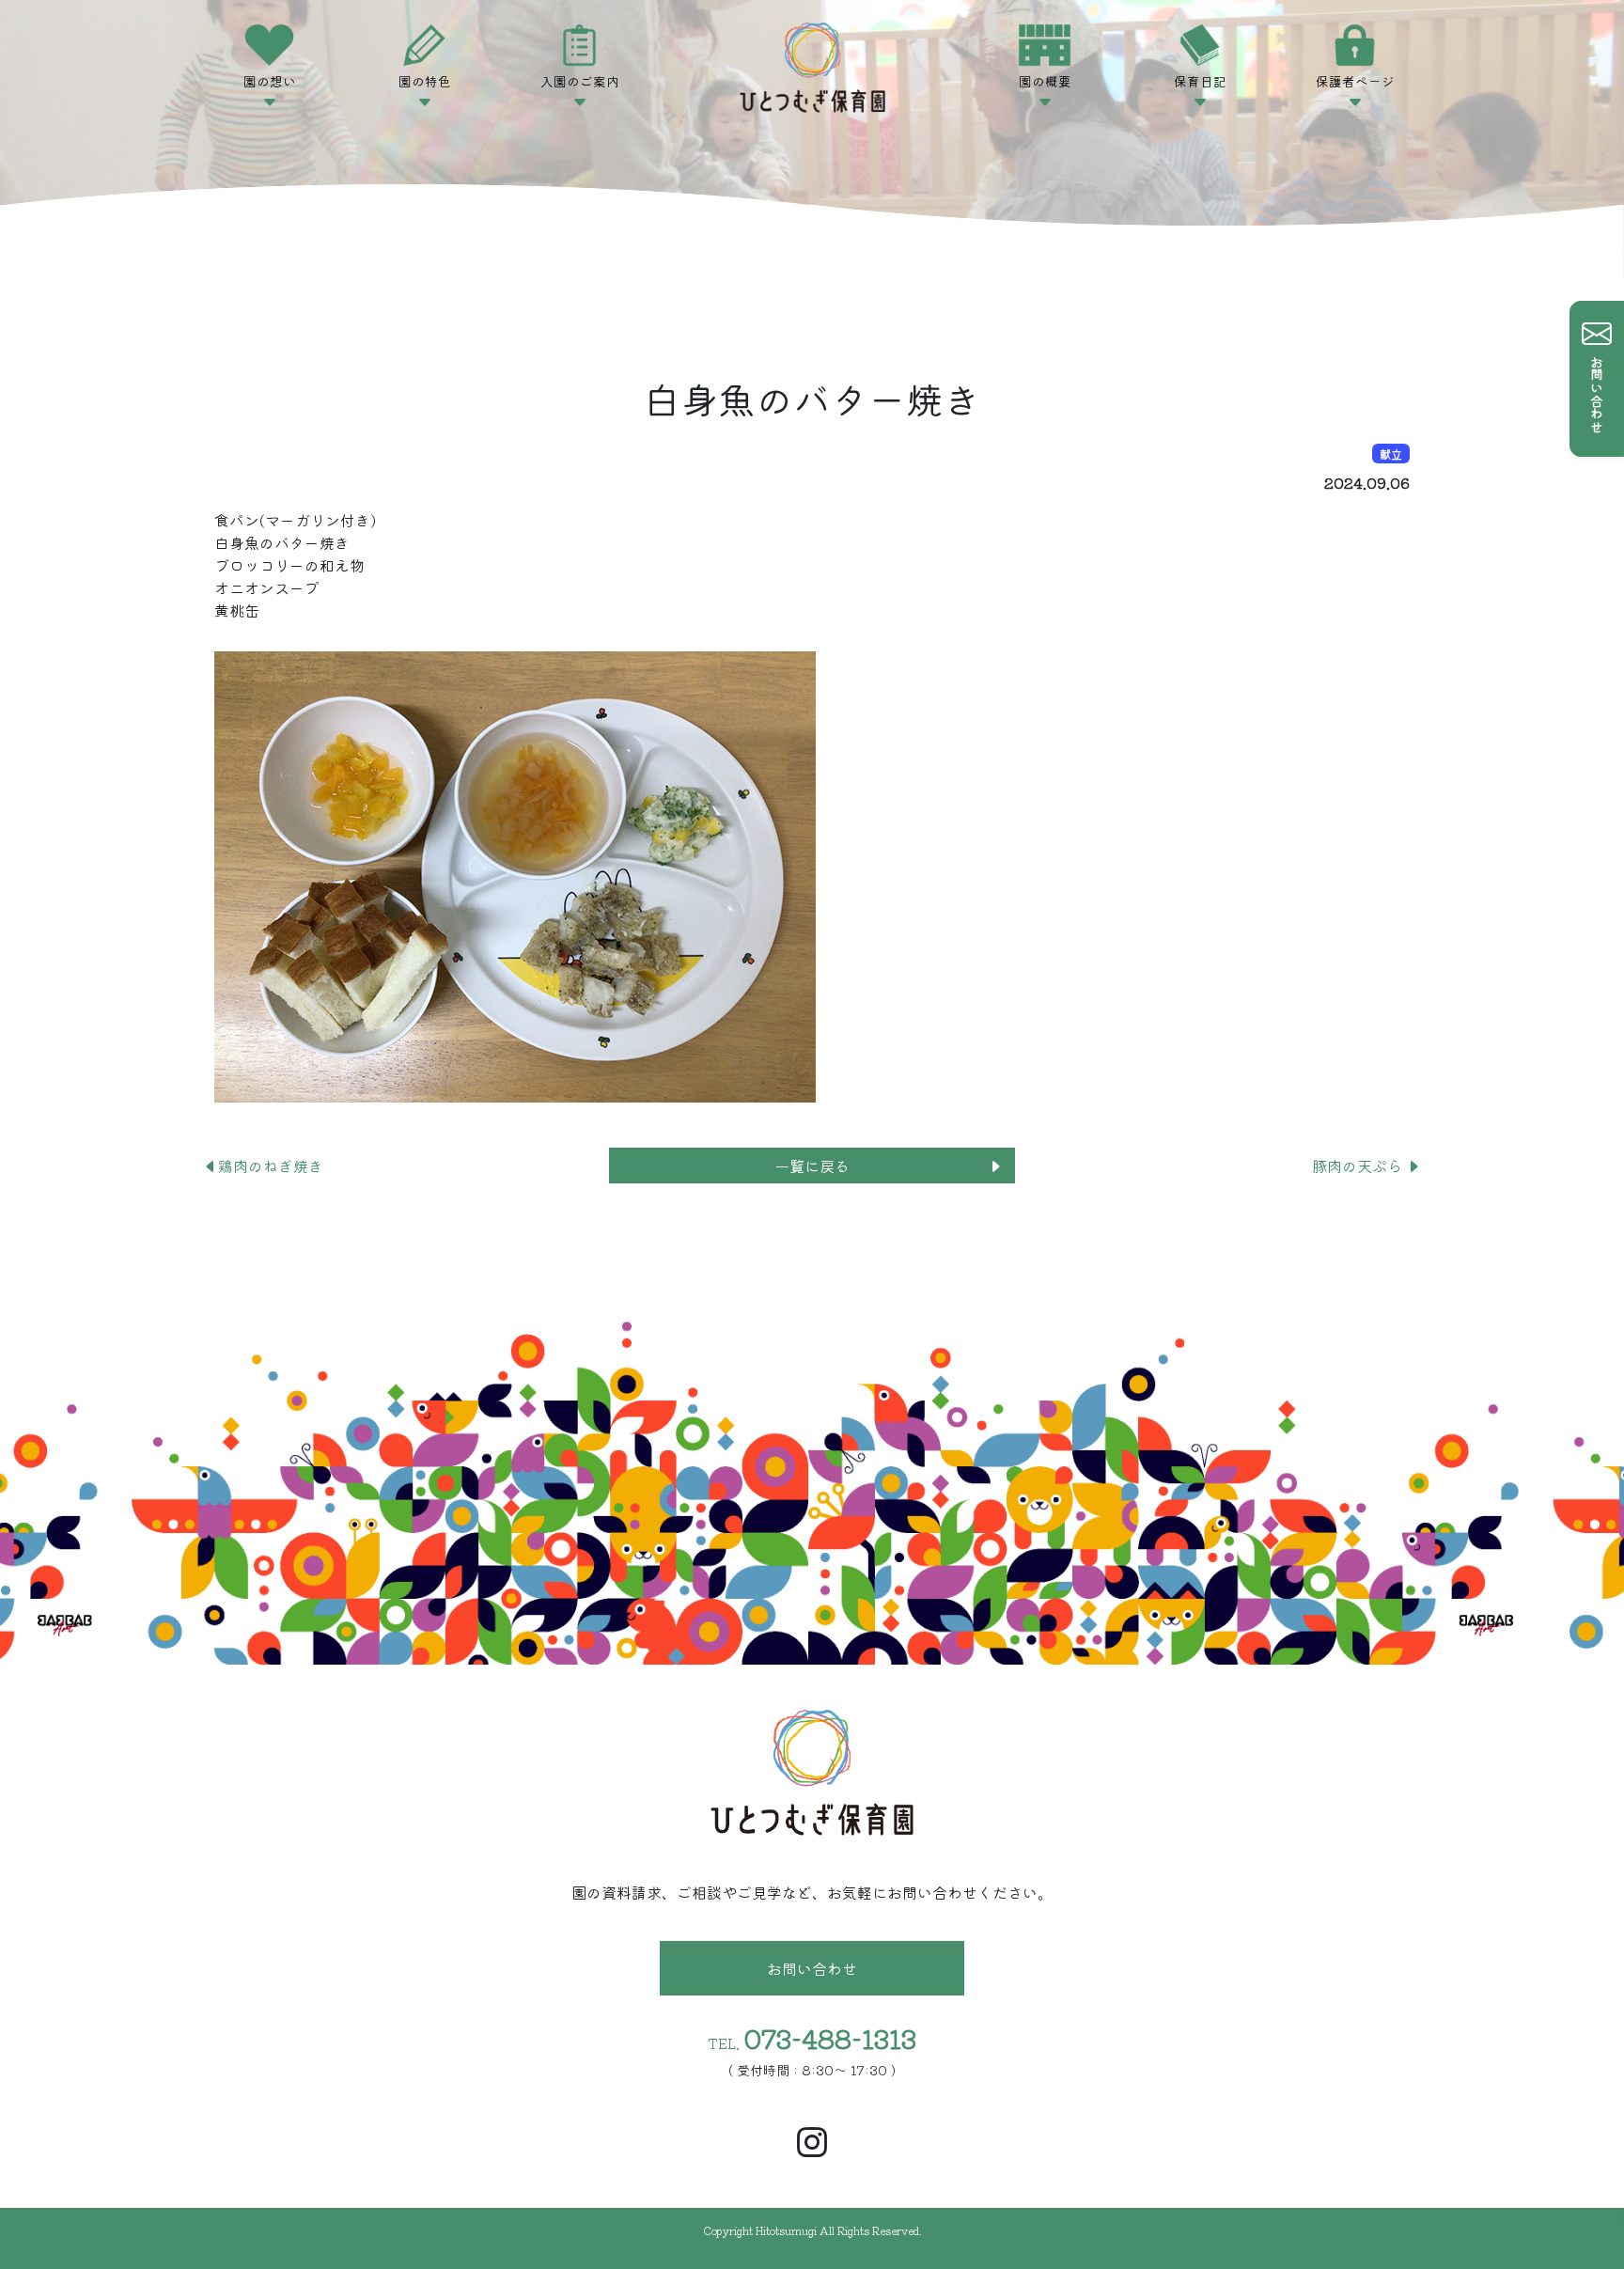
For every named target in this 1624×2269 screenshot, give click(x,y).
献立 (1391, 454)
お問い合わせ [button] (812, 1968)
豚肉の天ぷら (1359, 1166)
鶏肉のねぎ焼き (271, 1166)
